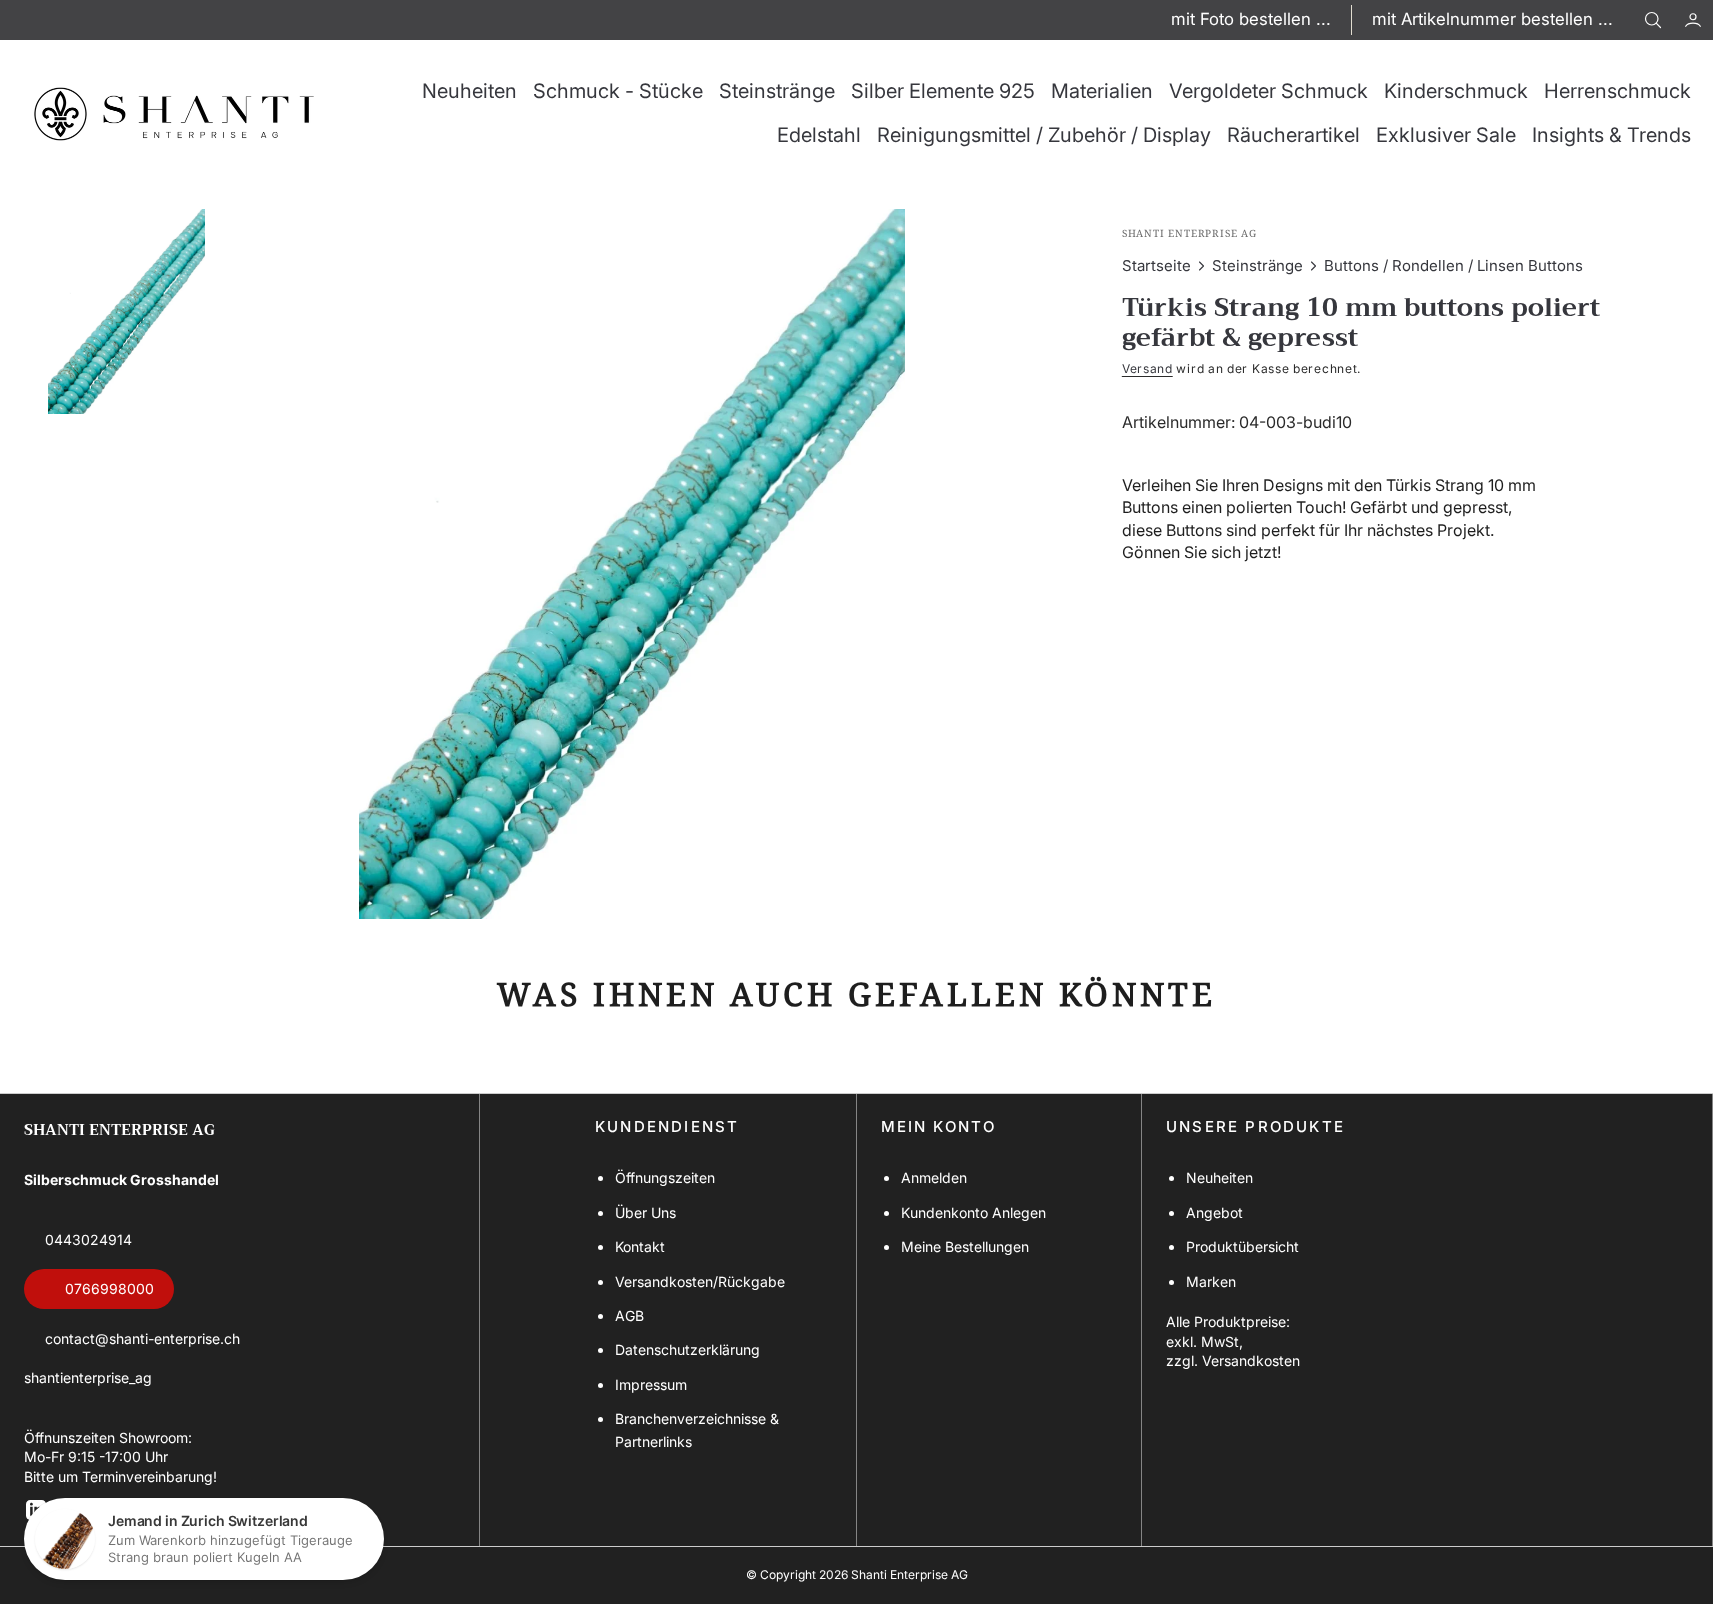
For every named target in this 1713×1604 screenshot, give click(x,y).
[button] (1693, 20)
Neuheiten (1219, 1177)
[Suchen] (1653, 20)
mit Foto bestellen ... (1251, 19)
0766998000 (109, 1288)
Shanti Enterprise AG (909, 1574)
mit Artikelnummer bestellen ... (1492, 19)
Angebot (1214, 1212)
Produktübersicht (1242, 1246)
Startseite (1156, 265)
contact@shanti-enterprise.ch (142, 1338)
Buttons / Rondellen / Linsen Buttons (1453, 265)
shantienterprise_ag (88, 1377)
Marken (1211, 1281)
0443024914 (88, 1239)
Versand (1147, 368)
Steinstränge (1257, 265)
